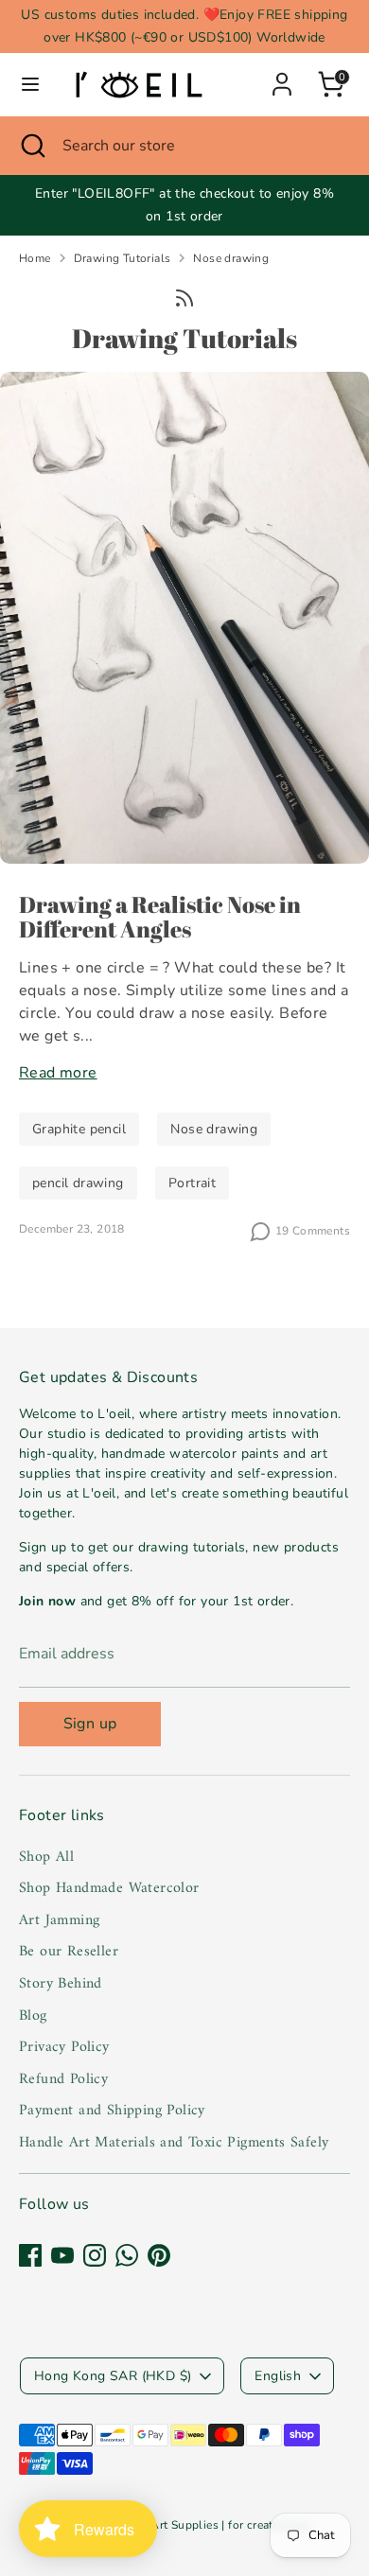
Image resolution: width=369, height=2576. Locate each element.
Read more (58, 1073)
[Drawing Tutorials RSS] (184, 298)
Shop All (46, 1857)
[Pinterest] (159, 2255)
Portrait (192, 1183)
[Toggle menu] (30, 84)
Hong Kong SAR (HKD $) (113, 2376)
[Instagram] (95, 2255)
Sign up (90, 1724)
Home (35, 258)
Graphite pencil (79, 1129)
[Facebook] (30, 2255)
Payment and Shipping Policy (112, 2111)
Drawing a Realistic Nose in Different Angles (160, 917)
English (278, 2376)
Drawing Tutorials (123, 258)
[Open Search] (31, 146)
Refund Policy (63, 2079)
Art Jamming (59, 1920)
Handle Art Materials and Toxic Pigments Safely (174, 2143)
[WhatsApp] (127, 2255)
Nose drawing (231, 258)
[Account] (282, 77)
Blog (33, 2016)
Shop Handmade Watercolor (109, 1888)
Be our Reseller (69, 1952)
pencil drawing (78, 1183)
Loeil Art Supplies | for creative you (216, 2525)
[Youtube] (62, 2255)
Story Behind (61, 1984)
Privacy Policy (64, 2047)
